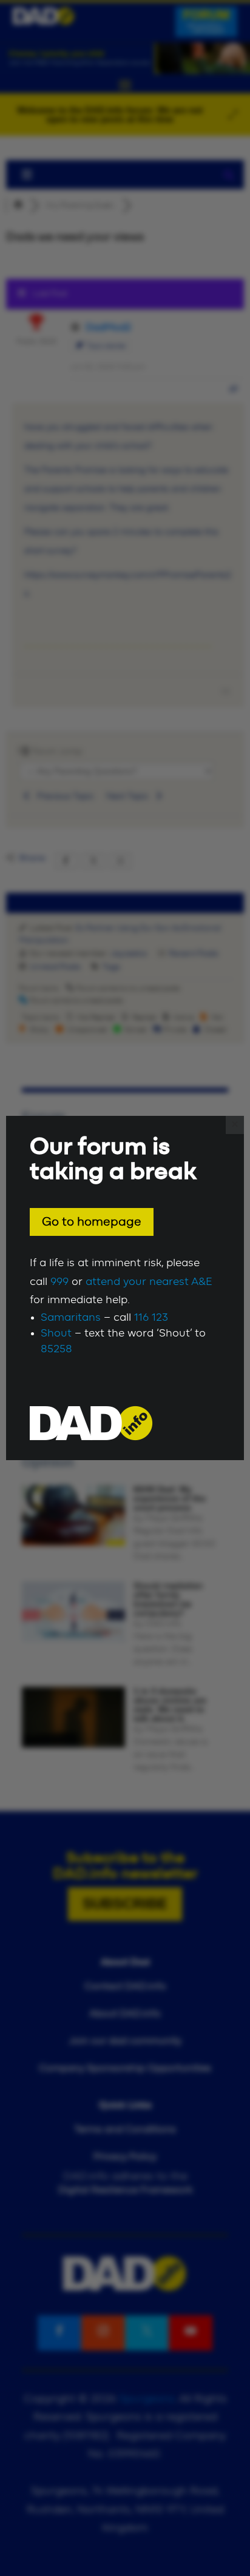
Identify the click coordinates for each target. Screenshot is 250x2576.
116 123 (151, 1318)
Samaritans (71, 1318)
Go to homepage (92, 1222)
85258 (56, 1349)
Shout (56, 1333)
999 (59, 1282)
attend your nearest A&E (149, 1282)
